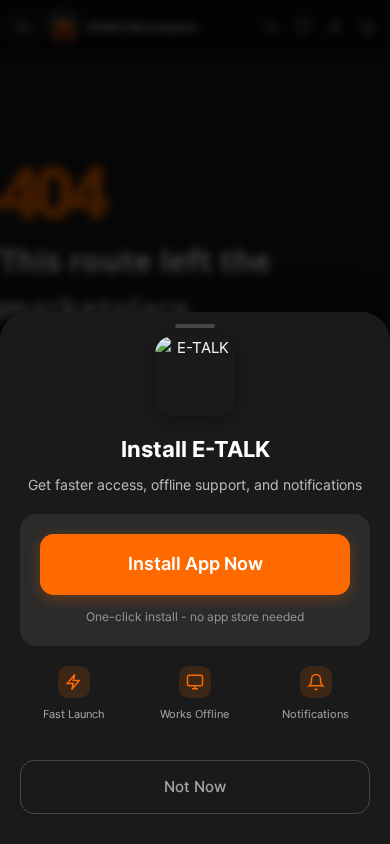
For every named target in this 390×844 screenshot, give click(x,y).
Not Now (195, 786)
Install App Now (195, 563)
